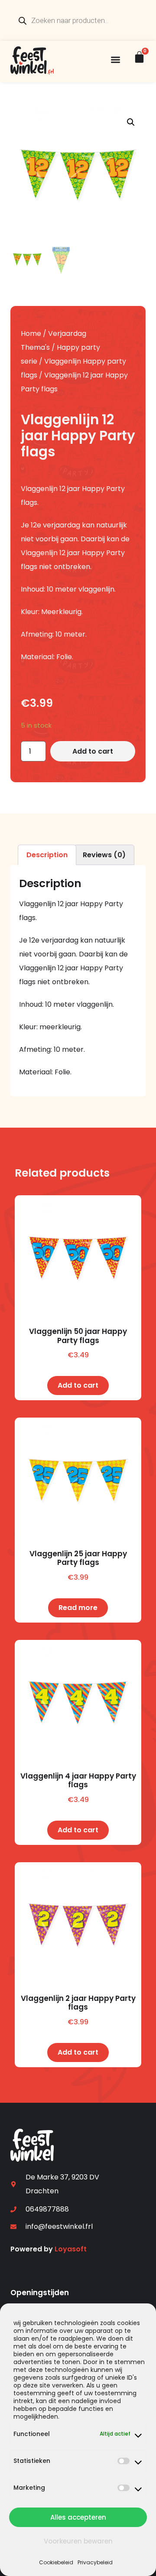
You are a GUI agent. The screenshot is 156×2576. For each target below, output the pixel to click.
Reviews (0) (104, 855)
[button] (115, 60)
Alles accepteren (78, 2517)
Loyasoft (71, 2249)
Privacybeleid (95, 2562)
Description (47, 855)
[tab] (47, 855)
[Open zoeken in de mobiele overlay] (78, 20)
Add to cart (93, 751)
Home (31, 333)
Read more (78, 1608)
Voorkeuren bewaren (78, 2541)
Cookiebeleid (56, 2562)
